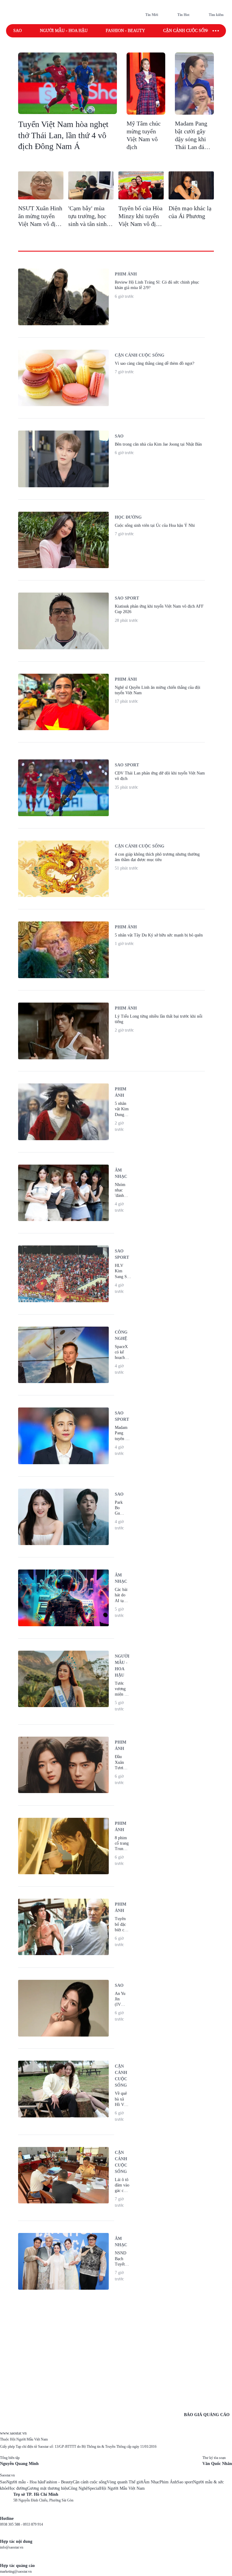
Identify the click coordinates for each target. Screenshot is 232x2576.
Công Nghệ (78, 2488)
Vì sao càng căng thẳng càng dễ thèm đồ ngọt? (155, 363)
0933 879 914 (33, 2524)
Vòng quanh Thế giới (125, 2482)
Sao (18, 31)
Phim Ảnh (168, 2482)
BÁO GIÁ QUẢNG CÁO (207, 2415)
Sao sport (185, 2482)
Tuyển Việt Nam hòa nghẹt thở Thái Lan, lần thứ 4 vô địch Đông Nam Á (63, 135)
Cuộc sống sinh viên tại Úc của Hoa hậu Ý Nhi (155, 525)
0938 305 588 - (11, 2524)
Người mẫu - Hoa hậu (64, 31)
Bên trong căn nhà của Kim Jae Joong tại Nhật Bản (158, 444)
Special (94, 2488)
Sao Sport (127, 598)
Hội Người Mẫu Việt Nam (122, 2488)
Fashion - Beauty (125, 31)
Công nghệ (121, 1335)
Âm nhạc (121, 1173)
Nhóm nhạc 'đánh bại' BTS (120, 1196)
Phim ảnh (126, 274)
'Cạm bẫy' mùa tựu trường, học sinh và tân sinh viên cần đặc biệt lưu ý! (89, 224)
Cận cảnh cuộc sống (187, 31)
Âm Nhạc (151, 2482)
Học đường (128, 517)
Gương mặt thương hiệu (48, 2488)
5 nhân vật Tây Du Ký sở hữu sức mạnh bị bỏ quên (159, 935)
